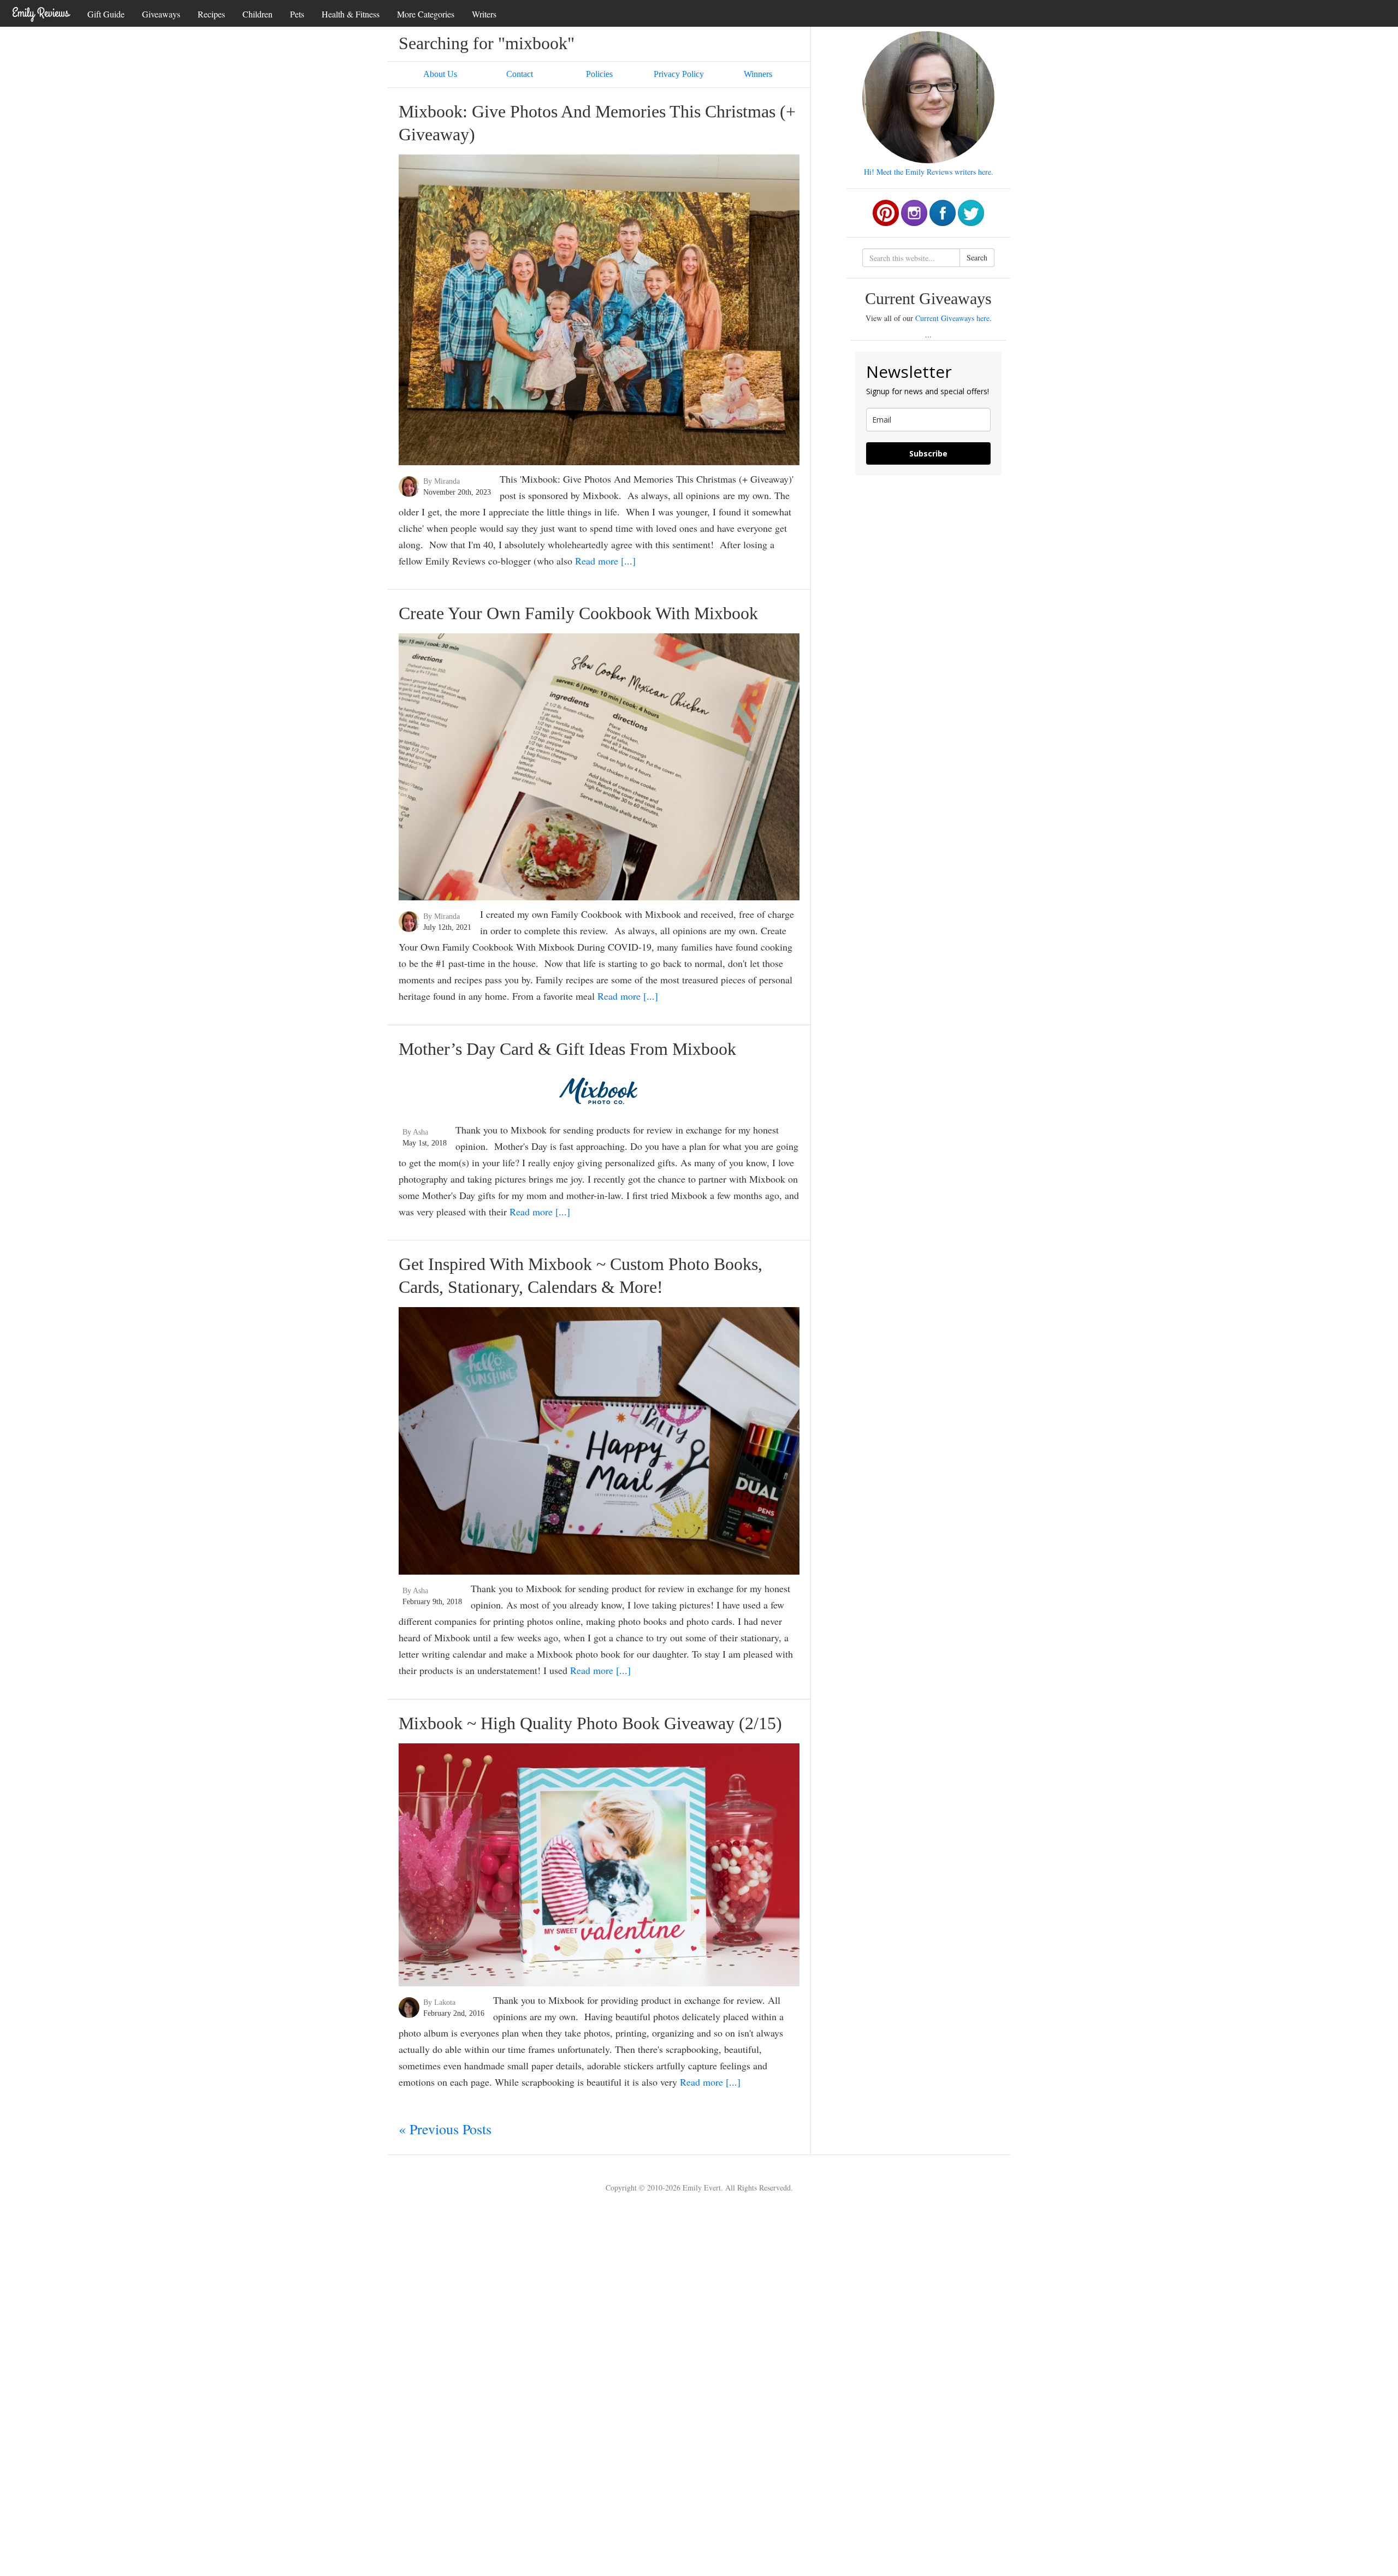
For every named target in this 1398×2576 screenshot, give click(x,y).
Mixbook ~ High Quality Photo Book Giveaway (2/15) (590, 1723)
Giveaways (161, 14)
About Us (440, 74)
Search (977, 257)
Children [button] (257, 14)
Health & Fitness (351, 14)
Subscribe (928, 453)
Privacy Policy (679, 74)
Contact (520, 74)
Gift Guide (106, 14)
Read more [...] (605, 561)
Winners (758, 74)
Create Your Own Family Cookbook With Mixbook (578, 613)
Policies (599, 74)
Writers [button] (484, 14)
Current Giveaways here (952, 318)
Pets (297, 14)
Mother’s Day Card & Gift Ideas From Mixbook (567, 1049)
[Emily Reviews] (41, 13)
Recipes (211, 14)
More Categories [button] (426, 14)
